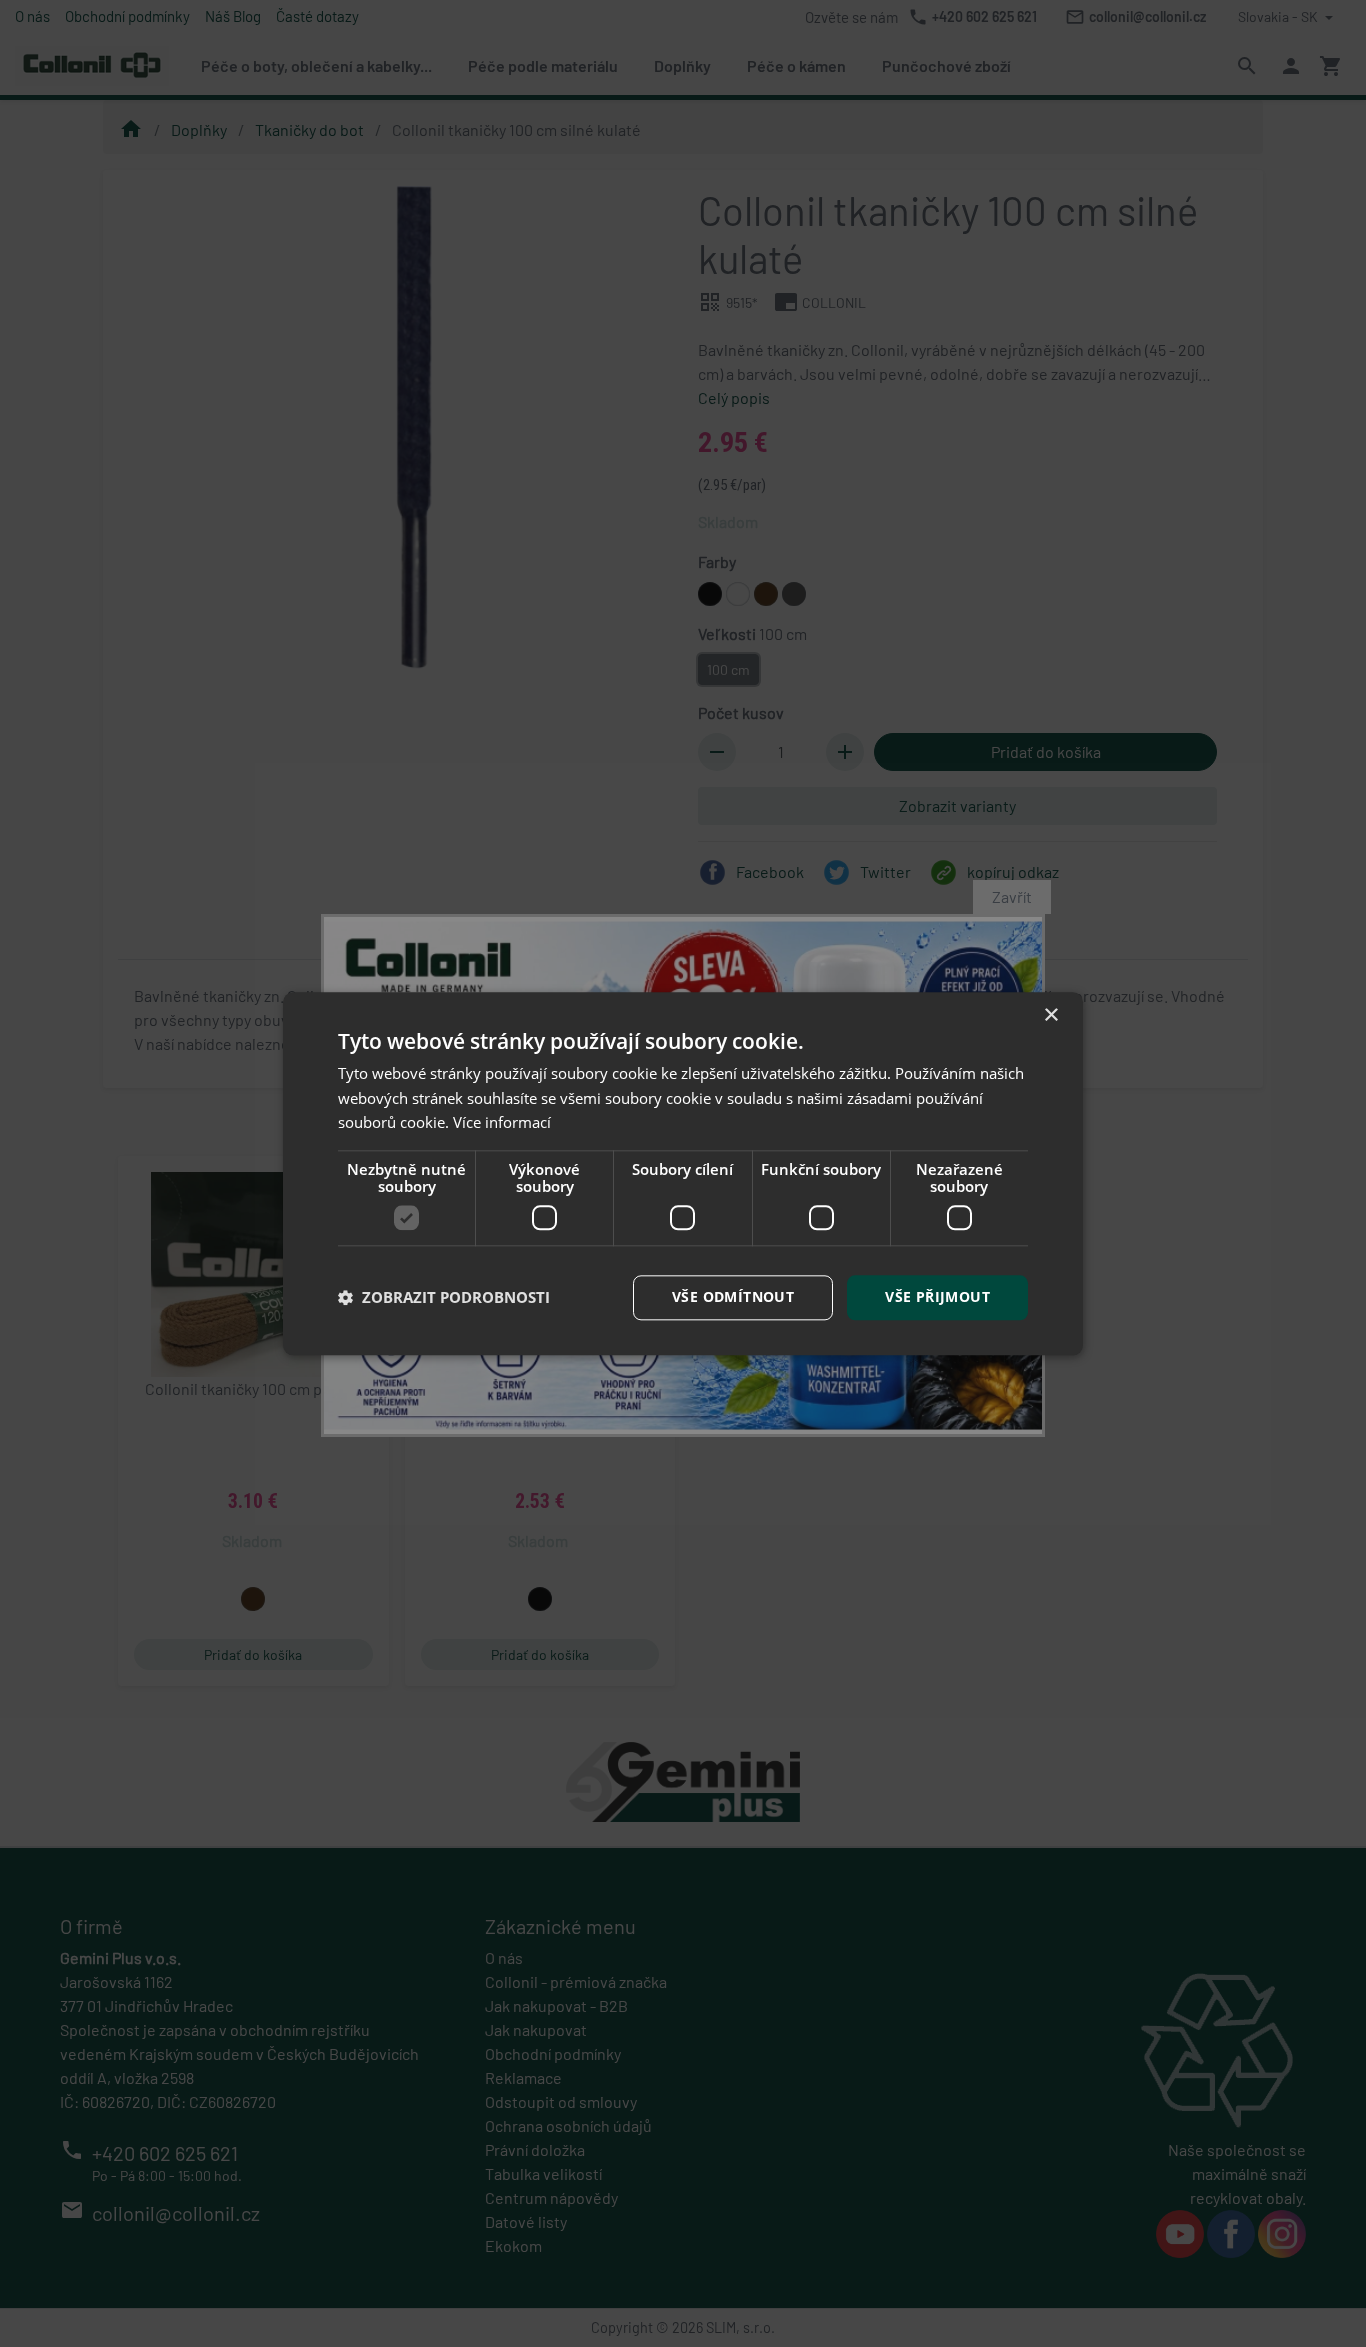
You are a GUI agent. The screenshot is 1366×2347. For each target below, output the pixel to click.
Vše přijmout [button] (937, 1296)
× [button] (1050, 1015)
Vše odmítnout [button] (733, 1296)
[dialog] (683, 1173)
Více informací (502, 1123)
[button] (444, 1298)
